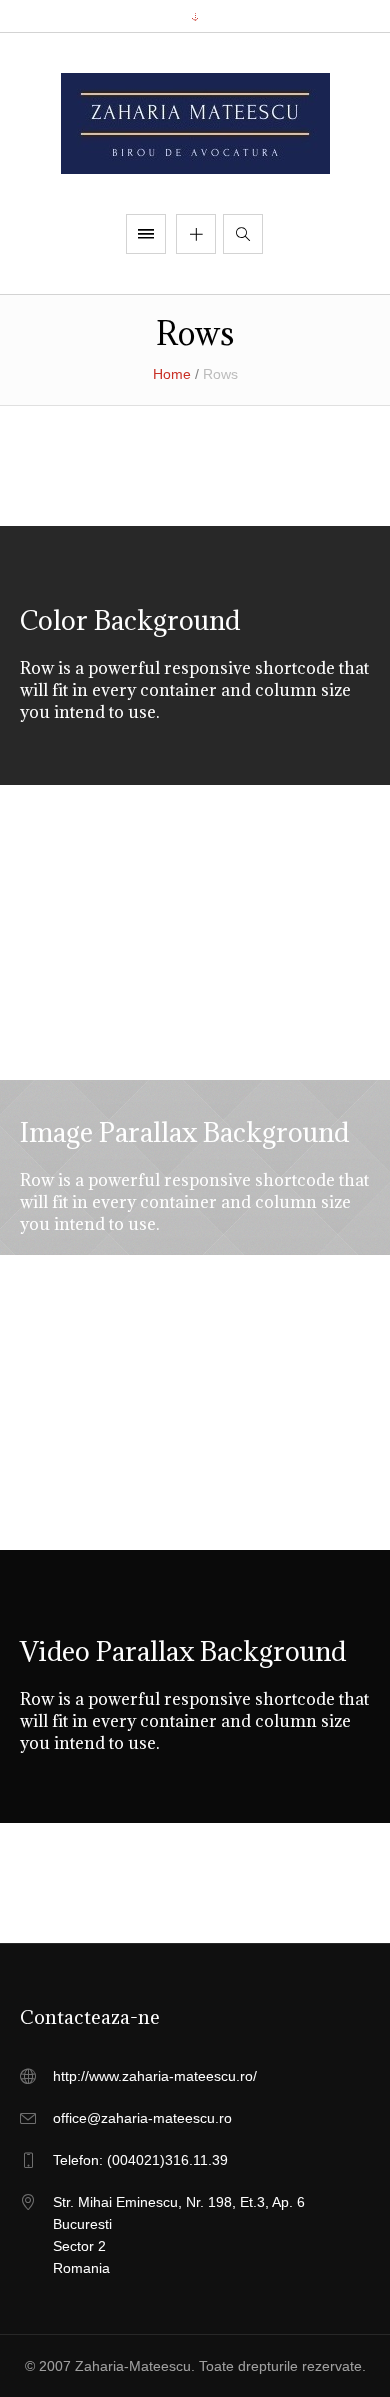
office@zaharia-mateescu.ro (142, 2118)
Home (172, 374)
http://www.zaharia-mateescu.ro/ (155, 2076)
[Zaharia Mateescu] (195, 123)
